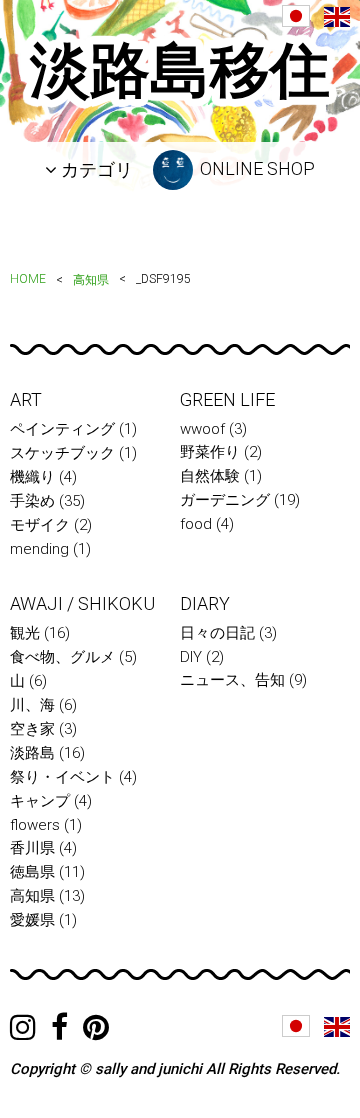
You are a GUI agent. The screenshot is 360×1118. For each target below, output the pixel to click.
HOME (28, 279)
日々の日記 (217, 633)
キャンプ (40, 801)
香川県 (32, 848)
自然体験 (210, 476)
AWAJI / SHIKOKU (82, 603)
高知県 (91, 280)
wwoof (202, 429)
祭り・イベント (62, 777)
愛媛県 (32, 920)
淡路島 (32, 753)
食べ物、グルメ (62, 657)
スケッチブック (62, 453)
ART (26, 399)
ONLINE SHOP (255, 168)
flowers (35, 825)
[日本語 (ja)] (296, 16)
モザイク (40, 525)
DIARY (205, 603)
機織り (32, 477)
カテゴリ (95, 169)
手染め (32, 501)
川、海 (32, 705)
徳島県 (32, 872)
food (196, 524)
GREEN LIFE (227, 399)
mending (39, 549)
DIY (191, 657)
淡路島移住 (180, 70)
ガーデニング (225, 500)
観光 (25, 633)
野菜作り (210, 452)
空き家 (32, 729)
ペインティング (62, 429)
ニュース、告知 (232, 680)
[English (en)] (337, 17)
